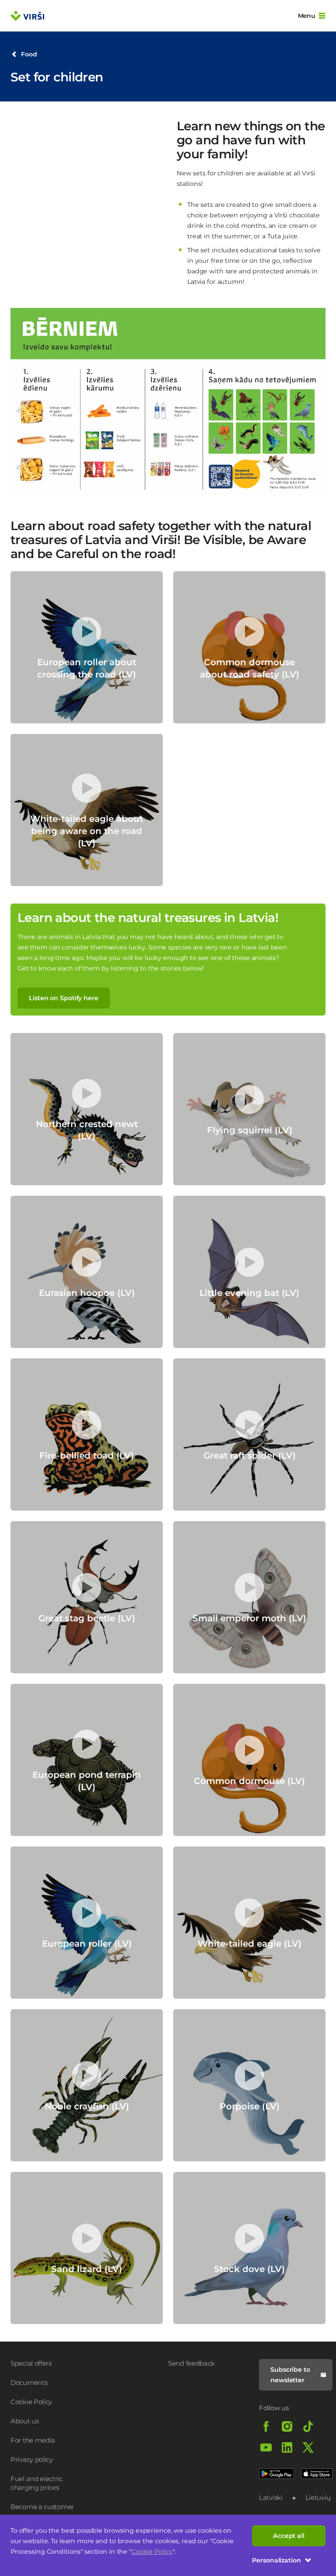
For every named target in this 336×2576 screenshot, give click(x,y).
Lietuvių (318, 2497)
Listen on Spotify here (64, 998)
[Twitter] (308, 2447)
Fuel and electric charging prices (37, 2483)
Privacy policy (32, 2459)
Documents (29, 2382)
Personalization (276, 2560)
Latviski (271, 2497)
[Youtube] (266, 2447)
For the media (33, 2440)
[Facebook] (266, 2426)
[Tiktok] (308, 2426)
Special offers (31, 2363)
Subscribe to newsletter (290, 2375)
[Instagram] (287, 2426)
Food (29, 54)
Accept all (289, 2536)
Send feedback (191, 2363)
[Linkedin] (287, 2447)
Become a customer (42, 2507)
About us (25, 2421)
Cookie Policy (152, 2552)
